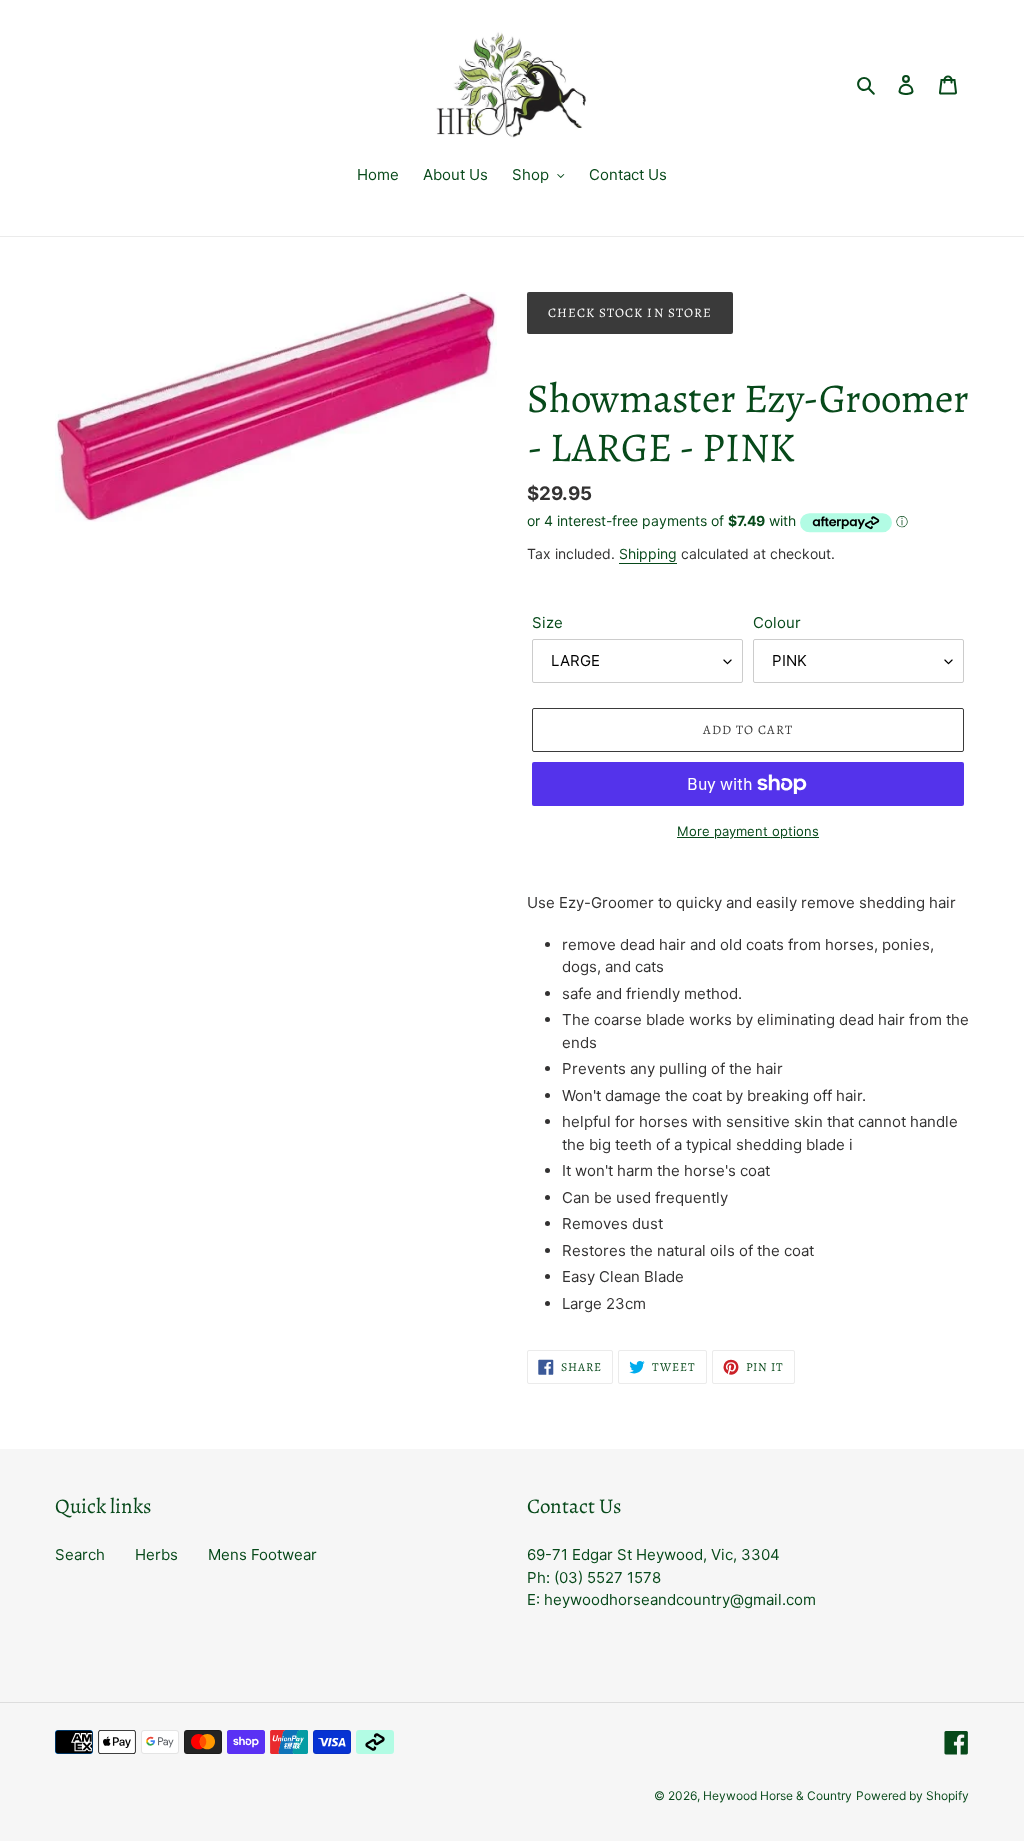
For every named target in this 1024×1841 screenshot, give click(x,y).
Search (80, 1554)
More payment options (748, 831)
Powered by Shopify (912, 1795)
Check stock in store (630, 312)
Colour (777, 622)
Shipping (648, 553)
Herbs (156, 1554)
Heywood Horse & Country (777, 1795)
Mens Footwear (262, 1554)
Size (547, 622)
